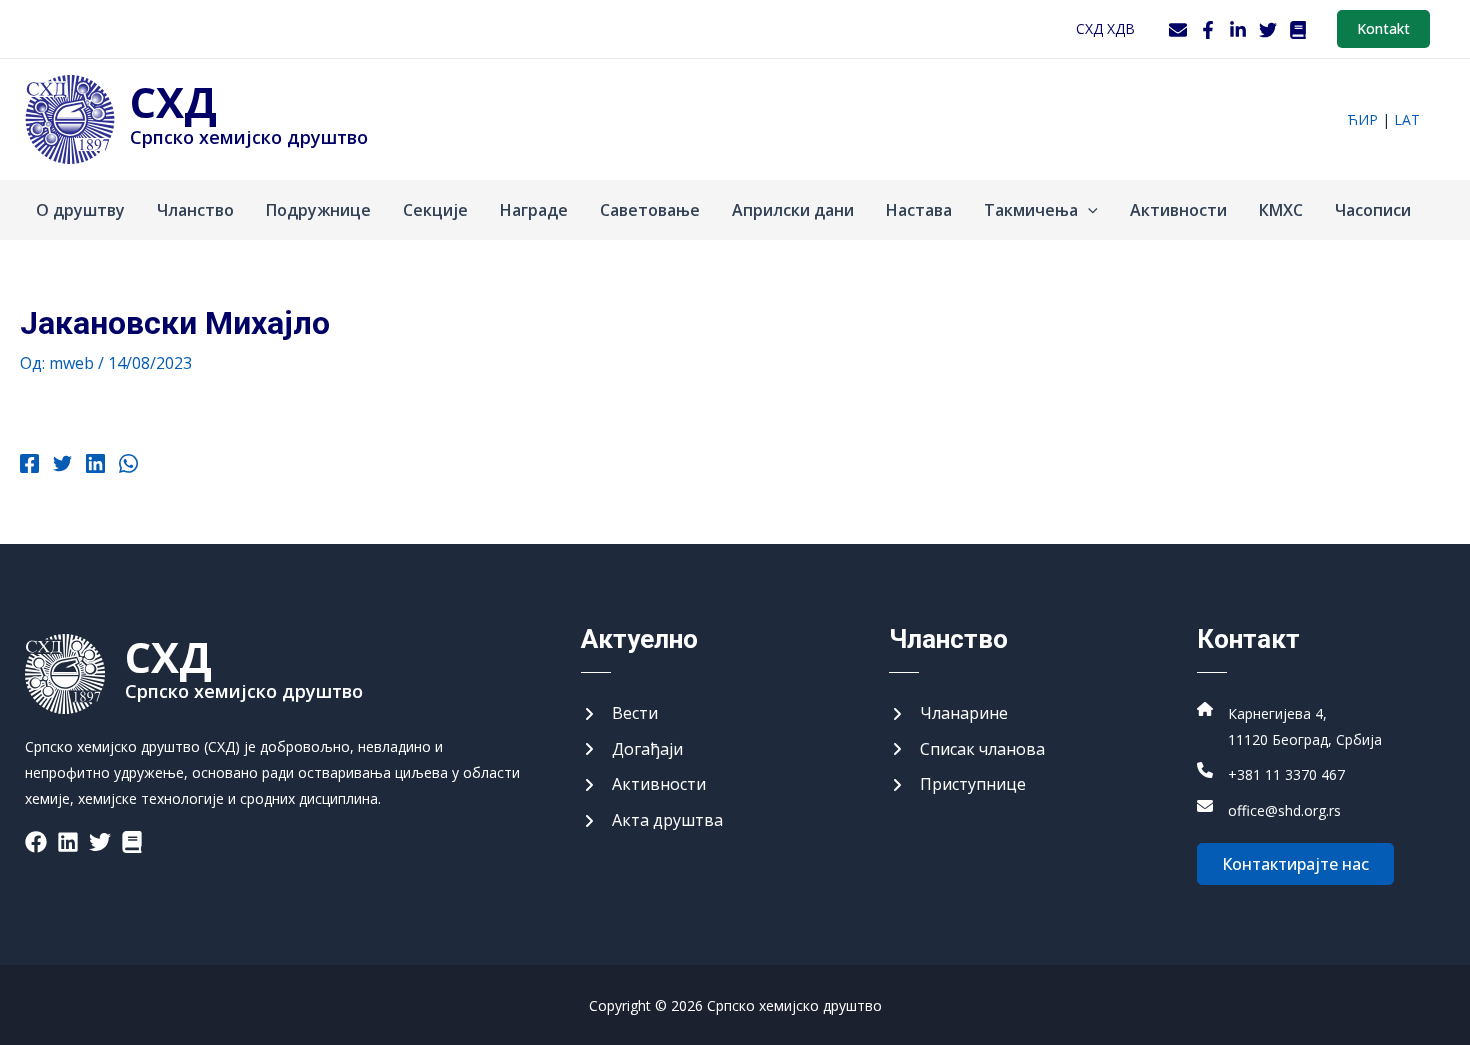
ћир (1362, 119)
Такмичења (1031, 210)
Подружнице (318, 210)
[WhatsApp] (128, 466)
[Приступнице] (957, 785)
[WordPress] (1298, 30)
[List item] (36, 842)
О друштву (80, 210)
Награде (534, 210)
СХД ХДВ (1105, 28)
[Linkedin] (95, 466)
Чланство (195, 210)
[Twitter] (1268, 30)
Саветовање (650, 210)
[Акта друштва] (652, 821)
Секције (435, 210)
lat (1407, 119)
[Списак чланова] (967, 750)
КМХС (1281, 210)
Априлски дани (793, 210)
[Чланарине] (948, 714)
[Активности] (643, 785)
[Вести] (619, 714)
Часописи (1373, 210)
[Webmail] (1178, 30)
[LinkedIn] (1238, 30)
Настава (919, 210)
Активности (1178, 210)
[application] (1088, 210)
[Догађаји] (632, 750)
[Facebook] (1208, 30)
